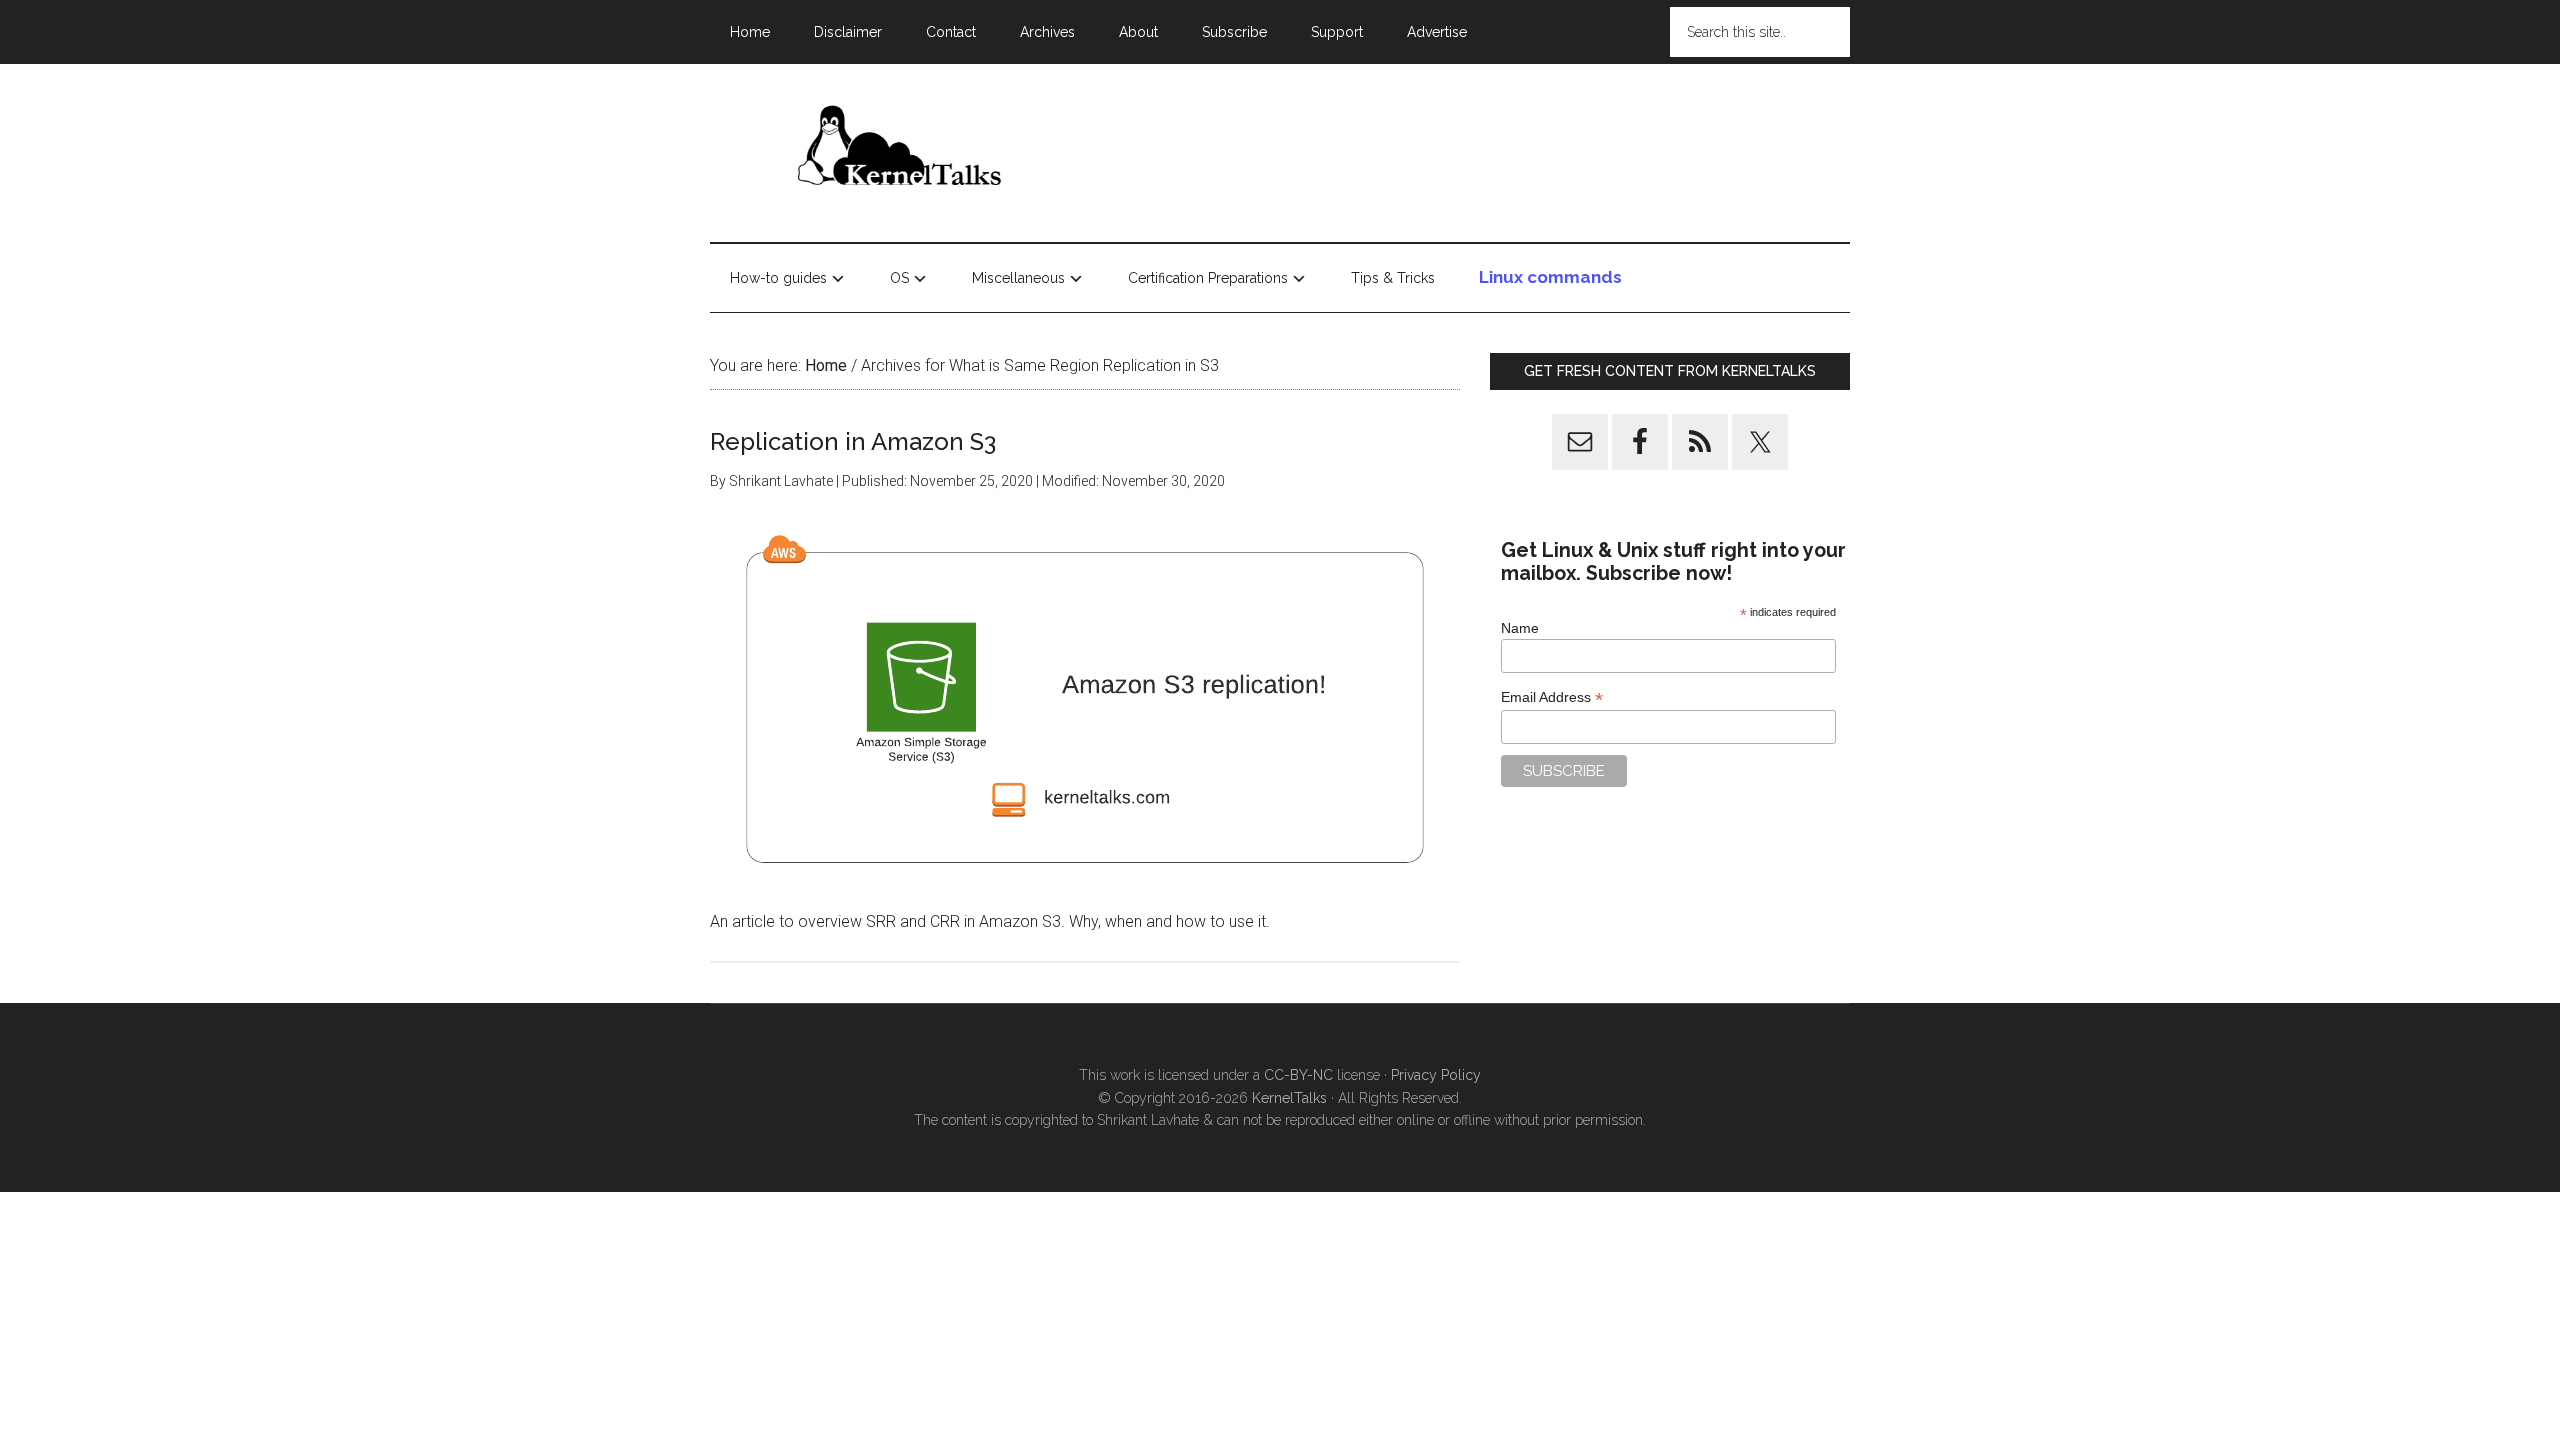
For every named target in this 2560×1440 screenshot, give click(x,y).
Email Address (1552, 697)
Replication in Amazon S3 (853, 441)
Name (1520, 628)
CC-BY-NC (1298, 1075)
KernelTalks (1289, 1098)
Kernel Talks (900, 149)
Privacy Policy (1436, 1075)
